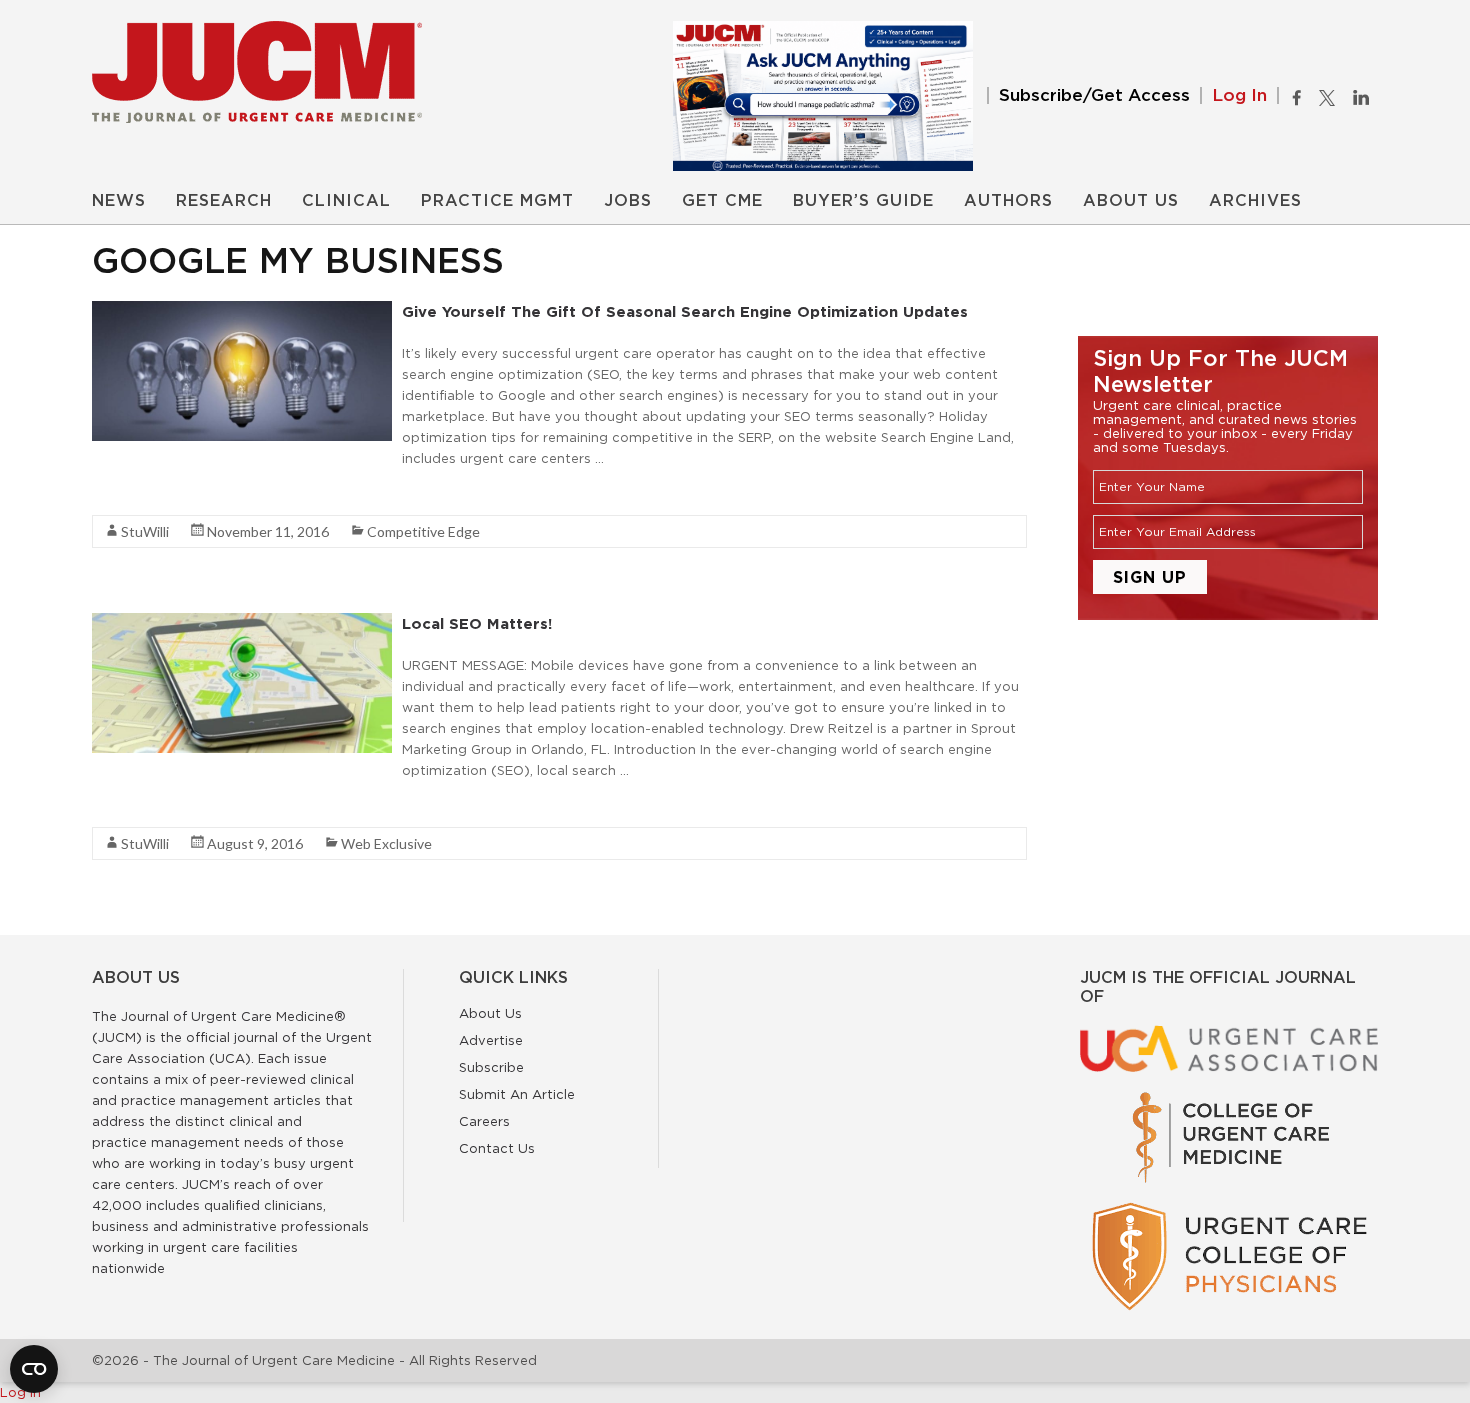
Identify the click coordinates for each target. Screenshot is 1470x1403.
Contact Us (497, 1148)
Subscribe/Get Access (1094, 95)
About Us (1131, 201)
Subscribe (491, 1067)
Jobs (628, 201)
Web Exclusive (386, 843)
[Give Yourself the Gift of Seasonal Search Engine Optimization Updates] (242, 311)
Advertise (491, 1040)
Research (224, 201)
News (119, 201)
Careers (484, 1121)
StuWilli (145, 531)
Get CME (722, 201)
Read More (127, 494)
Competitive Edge (423, 531)
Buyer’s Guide (863, 201)
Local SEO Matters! (477, 623)
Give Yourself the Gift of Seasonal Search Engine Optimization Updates (685, 311)
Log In (1239, 95)
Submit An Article (517, 1094)
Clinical (346, 201)
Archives (1255, 201)
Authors (1008, 201)
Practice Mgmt (497, 201)
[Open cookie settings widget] (34, 1369)
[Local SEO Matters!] (242, 623)
